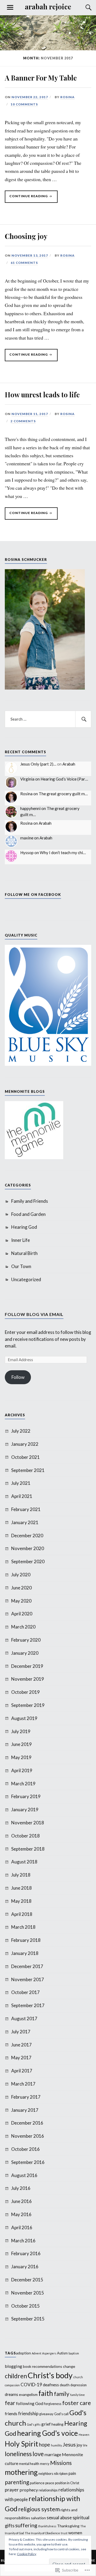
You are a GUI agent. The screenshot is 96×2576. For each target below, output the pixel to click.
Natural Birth (24, 1253)
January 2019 (25, 1810)
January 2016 (25, 2267)
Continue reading (27, 198)
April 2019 (22, 1770)
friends (11, 2414)
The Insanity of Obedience (42, 2533)
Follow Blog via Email (34, 1314)
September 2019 (28, 1705)
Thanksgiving (68, 2526)
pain (72, 2473)
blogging (13, 2366)
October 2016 (25, 2149)
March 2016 (23, 2241)
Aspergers (49, 2353)
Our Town (21, 1266)
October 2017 (25, 1992)
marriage (53, 2455)
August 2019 (24, 1718)
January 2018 (25, 1953)
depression (79, 2385)
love (38, 2454)
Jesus (69, 2444)
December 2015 (27, 2280)
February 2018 (26, 1940)
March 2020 (23, 1627)
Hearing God (24, 1227)
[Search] (83, 7)
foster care (77, 2403)
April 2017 (22, 2071)
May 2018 (21, 1901)
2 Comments (23, 421)
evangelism (28, 2394)
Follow (18, 1377)
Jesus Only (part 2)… (38, 764)
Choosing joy (26, 236)
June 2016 (21, 2201)
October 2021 (25, 1457)
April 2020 (22, 1614)
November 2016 (28, 2136)
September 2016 (28, 2162)
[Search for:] (48, 719)
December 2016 (27, 2123)
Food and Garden (28, 1214)
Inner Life (21, 1240)
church (78, 2377)
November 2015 (28, 2293)
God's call (61, 2414)
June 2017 (21, 2045)
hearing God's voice (47, 2433)
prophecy (29, 2490)
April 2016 (22, 2227)
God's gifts (34, 2424)
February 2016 (26, 2253)
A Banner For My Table (41, 78)
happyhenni (30, 808)
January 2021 (25, 1522)
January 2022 (25, 1444)
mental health (29, 2464)
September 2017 (28, 2005)
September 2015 (28, 2319)
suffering (26, 2525)
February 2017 (26, 2097)
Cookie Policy (27, 2554)
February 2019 (26, 1796)
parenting (17, 2482)
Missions (61, 2463)
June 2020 (21, 1588)
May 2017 (21, 2058)
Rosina (67, 97)
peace (50, 2483)
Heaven (84, 2435)
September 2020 (28, 1561)
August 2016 (24, 2175)
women (75, 2533)
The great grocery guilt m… (63, 794)
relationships (48, 2490)
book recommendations (43, 2366)
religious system (39, 2509)
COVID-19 (31, 2385)
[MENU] (10, 7)
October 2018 (25, 1836)
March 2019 (23, 1784)
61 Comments (24, 263)
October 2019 (25, 1692)
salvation (38, 2518)
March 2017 (23, 2084)
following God (30, 2403)
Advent (37, 2353)
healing (57, 2424)
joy (79, 2445)
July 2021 (21, 1483)
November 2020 (28, 1548)
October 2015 (25, 2306)
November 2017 (28, 1979)
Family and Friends (30, 1201)
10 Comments (24, 104)
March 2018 (23, 1927)
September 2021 (28, 1470)
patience (37, 2483)
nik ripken (61, 2474)
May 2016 (21, 2214)
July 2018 (21, 1875)
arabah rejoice (48, 6)
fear (10, 2403)
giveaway (46, 2414)
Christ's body (50, 2375)
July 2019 (21, 1731)
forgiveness (53, 2404)
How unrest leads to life (42, 394)
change (69, 2366)
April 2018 (22, 1914)
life (85, 2445)
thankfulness (47, 2526)
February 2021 (26, 1509)
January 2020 (25, 1653)
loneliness (18, 2454)
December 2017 (27, 1966)
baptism (74, 2353)
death (65, 2385)
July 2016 (21, 2188)
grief (46, 2424)
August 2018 (24, 1862)
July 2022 (21, 1431)
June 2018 (21, 1888)
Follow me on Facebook (33, 895)
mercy (45, 2464)
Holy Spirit (21, 2444)
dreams (11, 2394)
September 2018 (28, 1849)
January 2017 (25, 2110)
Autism (62, 2353)
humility (56, 2445)
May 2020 (21, 1601)
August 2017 (24, 2018)
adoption (23, 2353)
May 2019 (21, 1757)
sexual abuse (59, 2518)
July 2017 (21, 2032)
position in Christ (67, 2483)
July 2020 (21, 1575)
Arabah (69, 764)
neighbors (46, 2474)
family (62, 2394)
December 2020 (27, 1536)
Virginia (27, 779)
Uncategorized (26, 1279)
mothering (21, 2472)
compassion (12, 2385)
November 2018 (28, 1823)
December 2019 (27, 1666)
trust (64, 2533)
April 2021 (22, 1496)
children (16, 2376)
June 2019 (21, 1744)
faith (46, 2393)
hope (45, 2444)
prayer (12, 2490)
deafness (51, 2385)
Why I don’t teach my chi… (63, 853)
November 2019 (28, 1679)
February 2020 (26, 1640)
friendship (28, 2413)
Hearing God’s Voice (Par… (64, 779)
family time (77, 2395)
